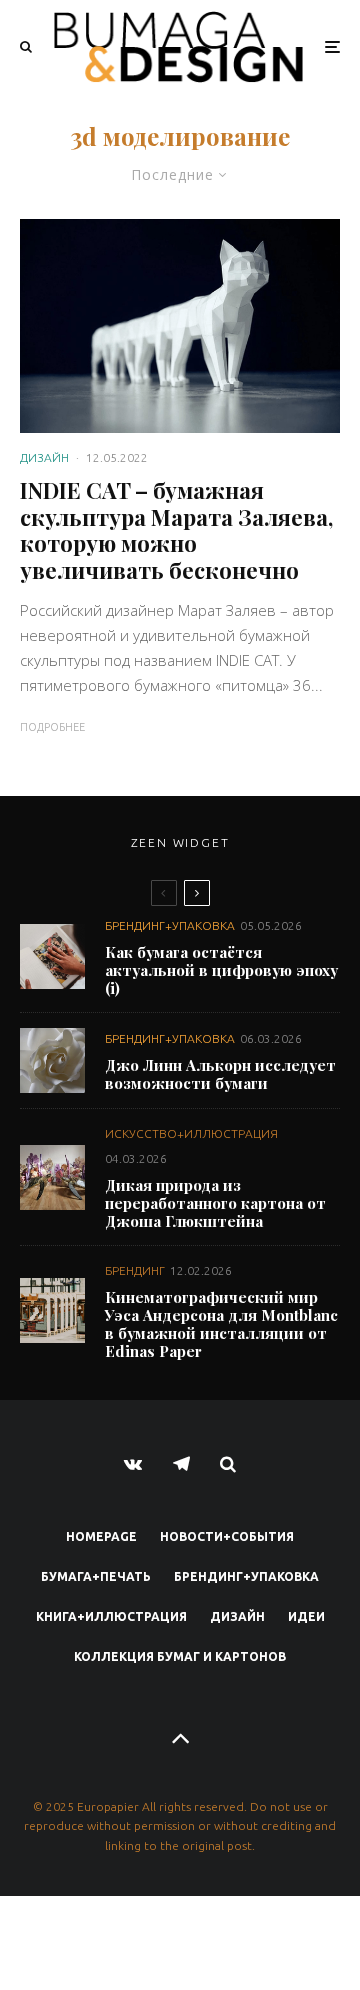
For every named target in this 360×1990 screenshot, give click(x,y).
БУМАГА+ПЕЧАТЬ (96, 1576)
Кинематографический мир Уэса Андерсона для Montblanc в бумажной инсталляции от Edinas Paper (221, 1324)
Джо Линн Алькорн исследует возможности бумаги (220, 1074)
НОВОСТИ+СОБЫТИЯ (227, 1536)
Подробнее (52, 727)
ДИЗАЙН (44, 457)
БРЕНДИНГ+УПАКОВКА (170, 925)
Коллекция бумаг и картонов (180, 1656)
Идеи (306, 1616)
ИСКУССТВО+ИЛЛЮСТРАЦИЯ (191, 1133)
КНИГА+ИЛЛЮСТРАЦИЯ (111, 1616)
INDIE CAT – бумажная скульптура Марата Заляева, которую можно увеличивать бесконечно (176, 530)
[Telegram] (181, 1463)
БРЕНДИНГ (135, 1270)
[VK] (133, 1463)
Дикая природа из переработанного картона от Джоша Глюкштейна (215, 1203)
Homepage (101, 1536)
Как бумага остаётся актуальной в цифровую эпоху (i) (221, 970)
